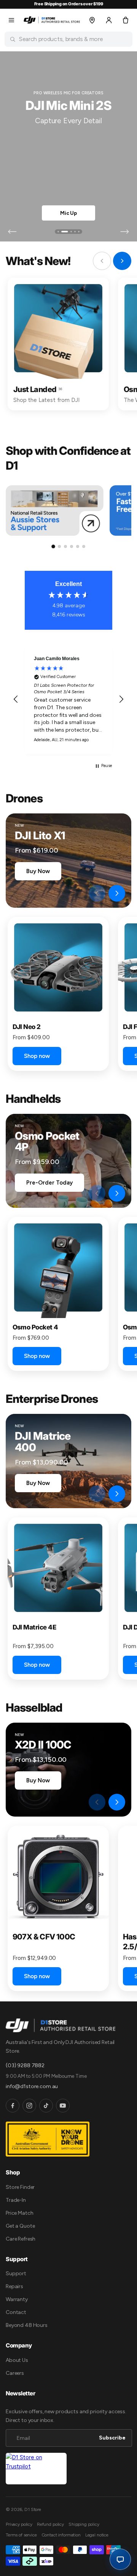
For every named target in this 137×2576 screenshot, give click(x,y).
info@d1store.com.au (32, 2086)
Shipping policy (84, 2524)
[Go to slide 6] (84, 546)
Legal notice (97, 2535)
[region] (68, 700)
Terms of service (21, 2535)
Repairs (14, 2286)
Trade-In (16, 2200)
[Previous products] (97, 893)
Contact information (61, 2535)
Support (16, 2273)
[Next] (125, 232)
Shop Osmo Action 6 (68, 213)
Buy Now (38, 871)
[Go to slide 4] (72, 546)
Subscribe (112, 2438)
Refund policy (50, 2524)
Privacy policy (19, 2524)
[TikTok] (46, 2106)
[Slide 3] (68, 232)
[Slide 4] (75, 232)
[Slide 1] (58, 232)
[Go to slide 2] (59, 546)
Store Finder (20, 2187)
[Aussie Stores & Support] (55, 511)
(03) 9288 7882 (25, 2065)
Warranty (17, 2299)
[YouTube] (63, 2106)
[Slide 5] (79, 232)
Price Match (19, 2213)
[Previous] (12, 232)
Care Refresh (21, 2239)
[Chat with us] (120, 2559)
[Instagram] (29, 2106)
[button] (11, 20)
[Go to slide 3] (65, 546)
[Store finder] (92, 20)
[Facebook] (13, 2106)
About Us (17, 2360)
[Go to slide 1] (53, 547)
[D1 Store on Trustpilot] (36, 2469)
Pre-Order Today (49, 1183)
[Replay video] (77, 893)
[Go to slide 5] (78, 546)
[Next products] (117, 893)
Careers (15, 2373)
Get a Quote (20, 2226)
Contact (16, 2312)
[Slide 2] (62, 232)
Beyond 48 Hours (27, 2325)
